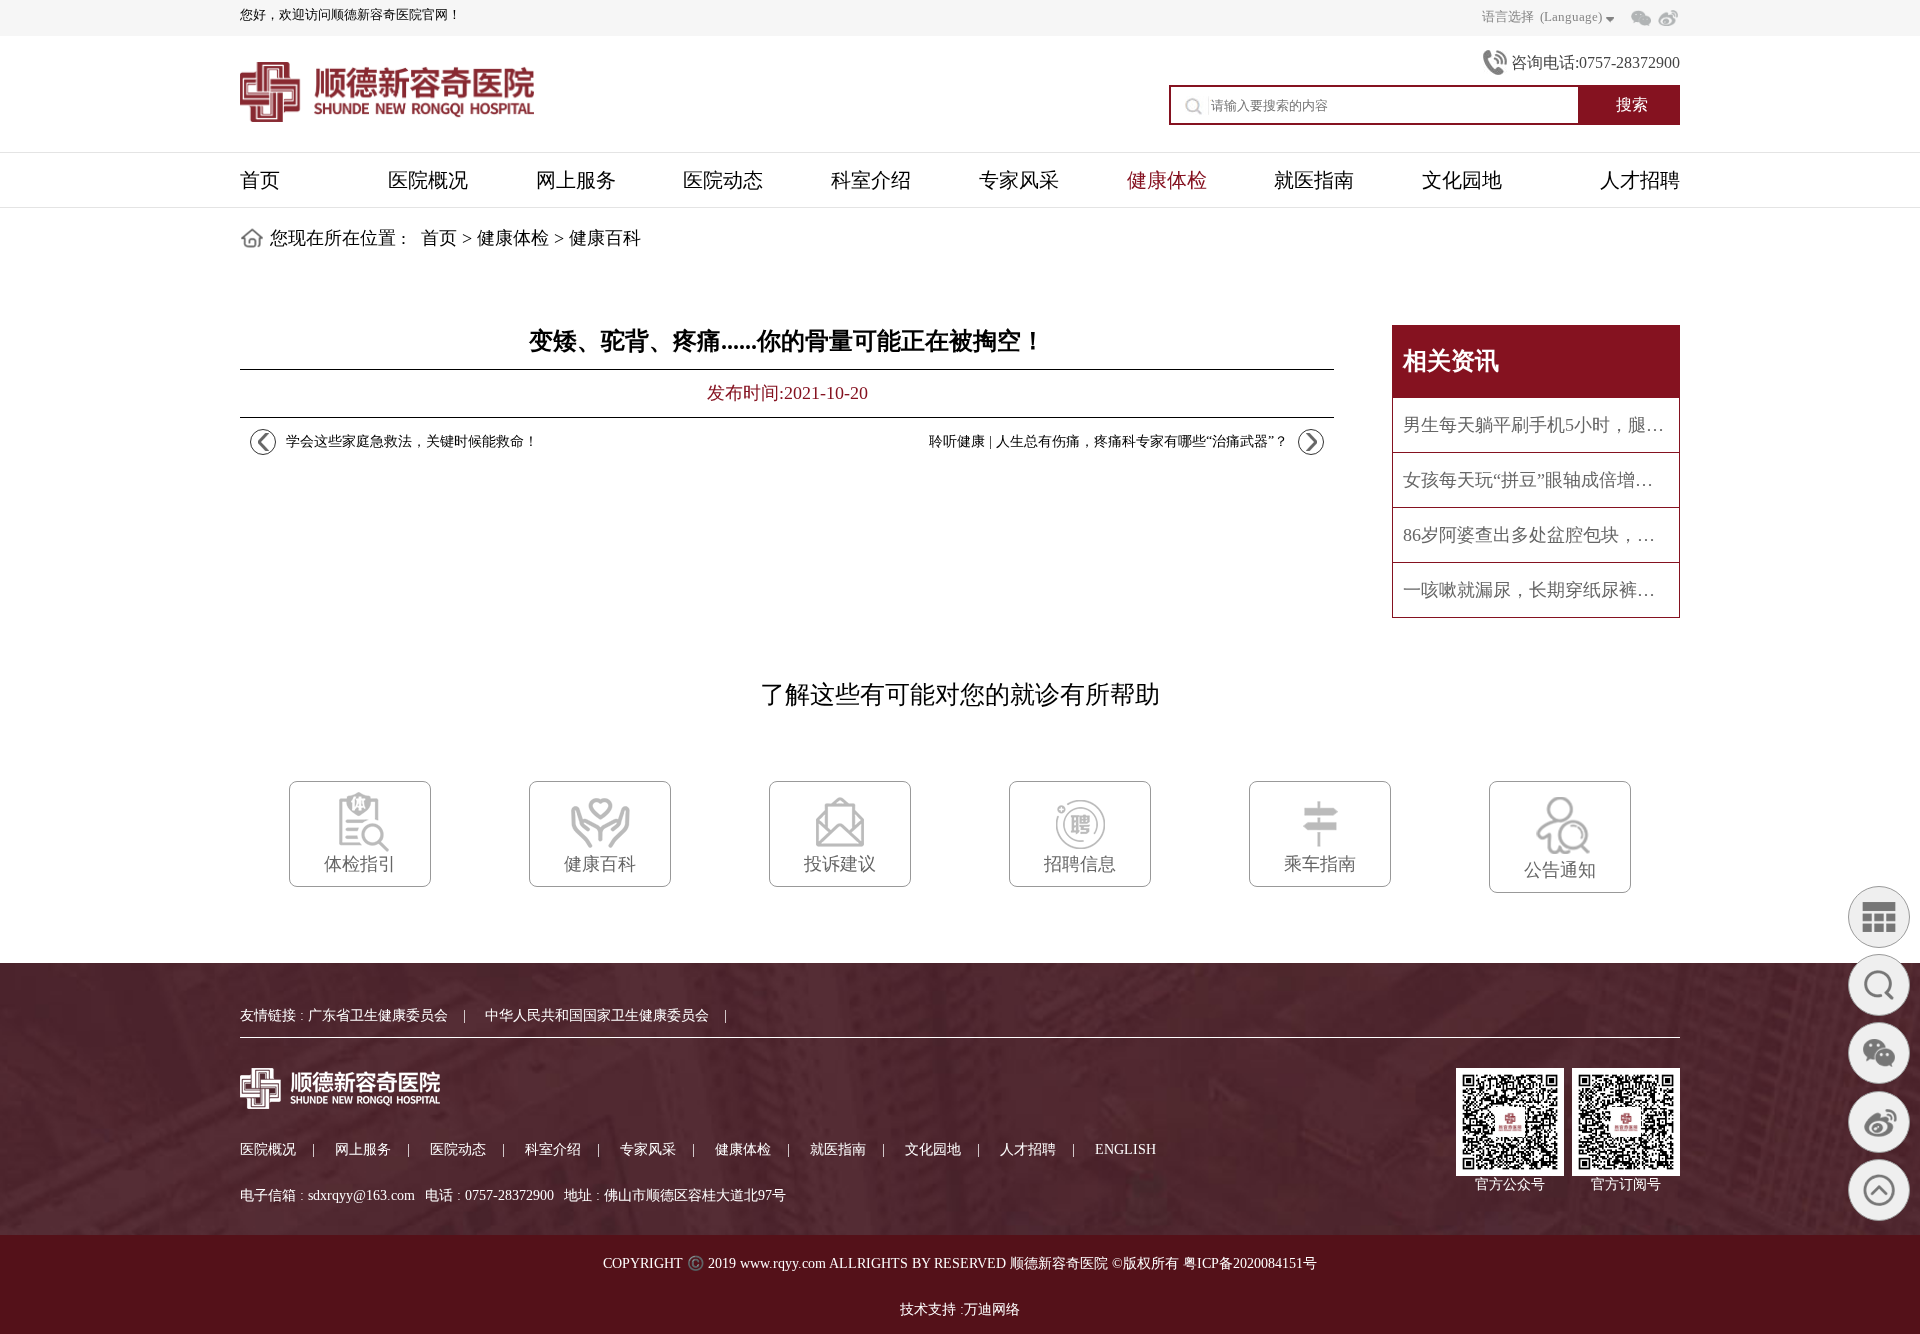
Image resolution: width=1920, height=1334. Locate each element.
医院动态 (458, 1149)
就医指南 (838, 1149)
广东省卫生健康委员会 (378, 1015)
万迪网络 (992, 1309)
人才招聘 (1028, 1149)
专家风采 (648, 1149)
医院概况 (268, 1149)
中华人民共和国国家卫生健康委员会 (597, 1015)
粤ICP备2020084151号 (1250, 1263)
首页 (439, 238)
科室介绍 (553, 1149)
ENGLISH (1125, 1149)
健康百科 (605, 238)
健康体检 (513, 238)
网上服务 (363, 1149)
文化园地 (933, 1149)
